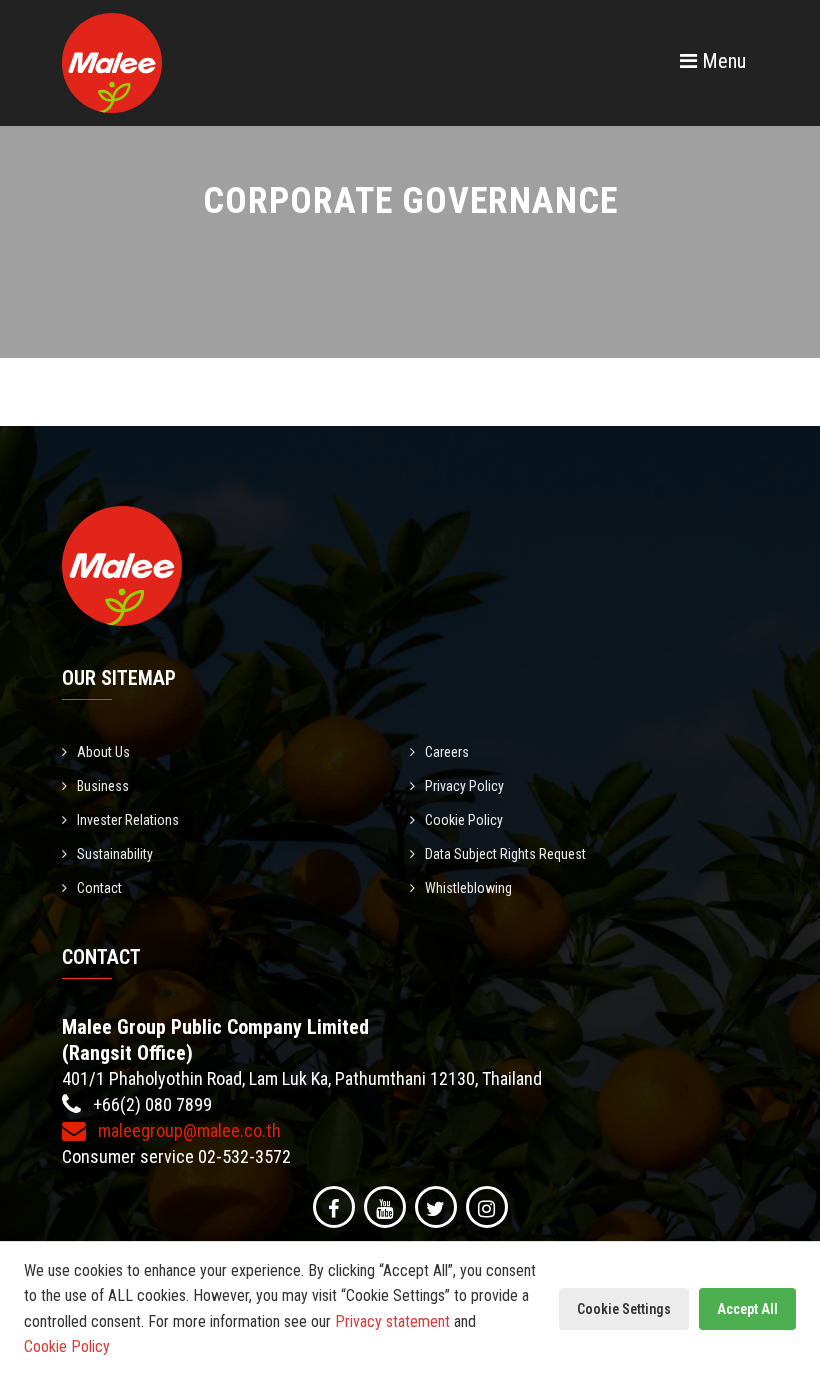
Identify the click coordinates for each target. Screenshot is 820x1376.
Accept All (747, 1309)
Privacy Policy (464, 786)
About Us (103, 752)
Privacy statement (392, 1321)
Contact (99, 888)
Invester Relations (128, 820)
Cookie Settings (624, 1309)
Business (103, 786)
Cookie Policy (464, 820)
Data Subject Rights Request (505, 854)
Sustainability (115, 854)
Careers (447, 752)
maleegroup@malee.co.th (187, 1130)
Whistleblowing (468, 888)
